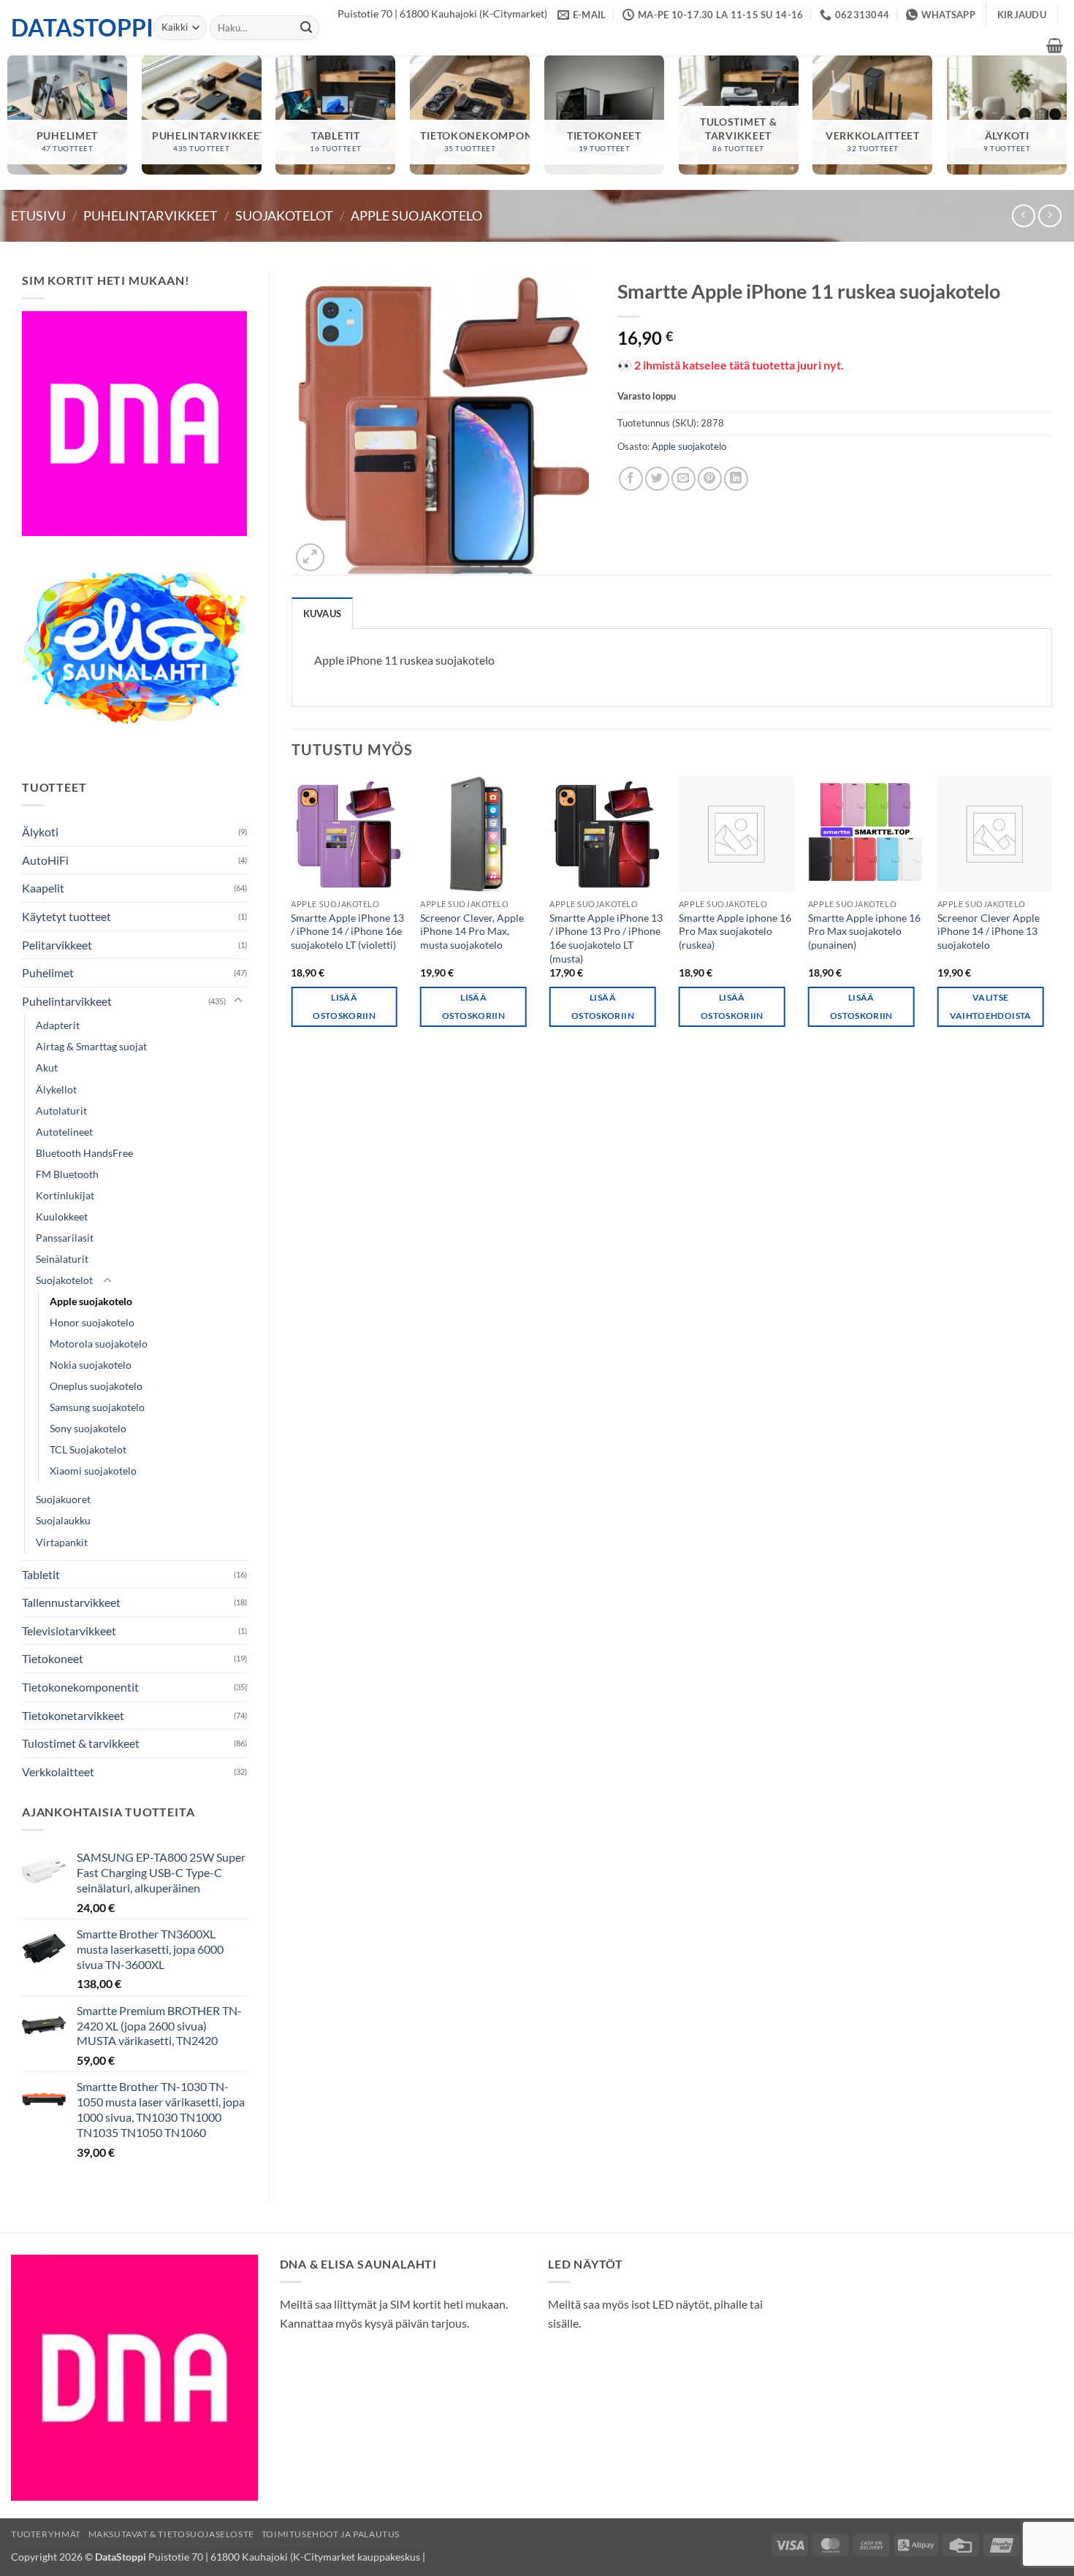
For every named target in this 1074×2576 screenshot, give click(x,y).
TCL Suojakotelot (88, 1449)
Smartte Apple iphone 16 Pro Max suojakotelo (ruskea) (735, 931)
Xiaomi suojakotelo (93, 1471)
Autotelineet (64, 1132)
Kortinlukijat (65, 1195)
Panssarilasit (65, 1238)
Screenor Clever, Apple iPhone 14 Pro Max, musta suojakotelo (472, 931)
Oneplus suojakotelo (96, 1386)
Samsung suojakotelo (97, 1407)
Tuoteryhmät (46, 2534)
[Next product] (1023, 216)
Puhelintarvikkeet (151, 215)
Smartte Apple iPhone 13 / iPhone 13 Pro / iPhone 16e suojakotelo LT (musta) (606, 938)
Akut (47, 1067)
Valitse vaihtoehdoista (991, 1006)
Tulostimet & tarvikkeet (81, 1743)
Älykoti (40, 832)
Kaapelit (43, 888)
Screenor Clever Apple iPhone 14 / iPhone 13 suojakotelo (989, 931)
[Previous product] (1050, 216)
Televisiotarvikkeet (69, 1631)
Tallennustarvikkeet (71, 1602)
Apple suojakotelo (416, 215)
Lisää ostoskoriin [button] (344, 1006)
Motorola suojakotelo (99, 1344)
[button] (1022, 15)
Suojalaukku (63, 1520)
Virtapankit (62, 1542)
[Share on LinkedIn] (736, 479)
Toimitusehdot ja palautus (331, 2534)
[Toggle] (238, 1001)
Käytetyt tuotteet (66, 916)
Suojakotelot (284, 215)
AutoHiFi (45, 860)
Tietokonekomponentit (80, 1687)
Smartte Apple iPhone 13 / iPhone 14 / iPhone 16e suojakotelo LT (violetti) (347, 931)
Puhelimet (48, 972)
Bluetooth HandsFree (84, 1153)
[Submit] (306, 28)
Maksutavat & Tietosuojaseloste (171, 2534)
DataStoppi (71, 28)
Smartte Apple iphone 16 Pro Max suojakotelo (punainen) (864, 931)
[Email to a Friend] (683, 479)
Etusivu (38, 215)
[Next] (1051, 914)
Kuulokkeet (62, 1216)
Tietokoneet (53, 1658)
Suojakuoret (63, 1499)
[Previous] (292, 914)
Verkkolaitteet (58, 1772)
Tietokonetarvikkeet (73, 1715)
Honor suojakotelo (92, 1322)
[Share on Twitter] (657, 479)
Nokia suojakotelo (91, 1365)
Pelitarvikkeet (57, 945)
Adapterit (58, 1025)
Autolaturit (61, 1111)
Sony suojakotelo (88, 1428)
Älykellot (56, 1089)
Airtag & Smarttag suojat (91, 1046)
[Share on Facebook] (631, 479)
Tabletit (41, 1574)
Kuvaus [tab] (323, 614)
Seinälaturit (62, 1259)
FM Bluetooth (67, 1174)
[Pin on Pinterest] (710, 479)
